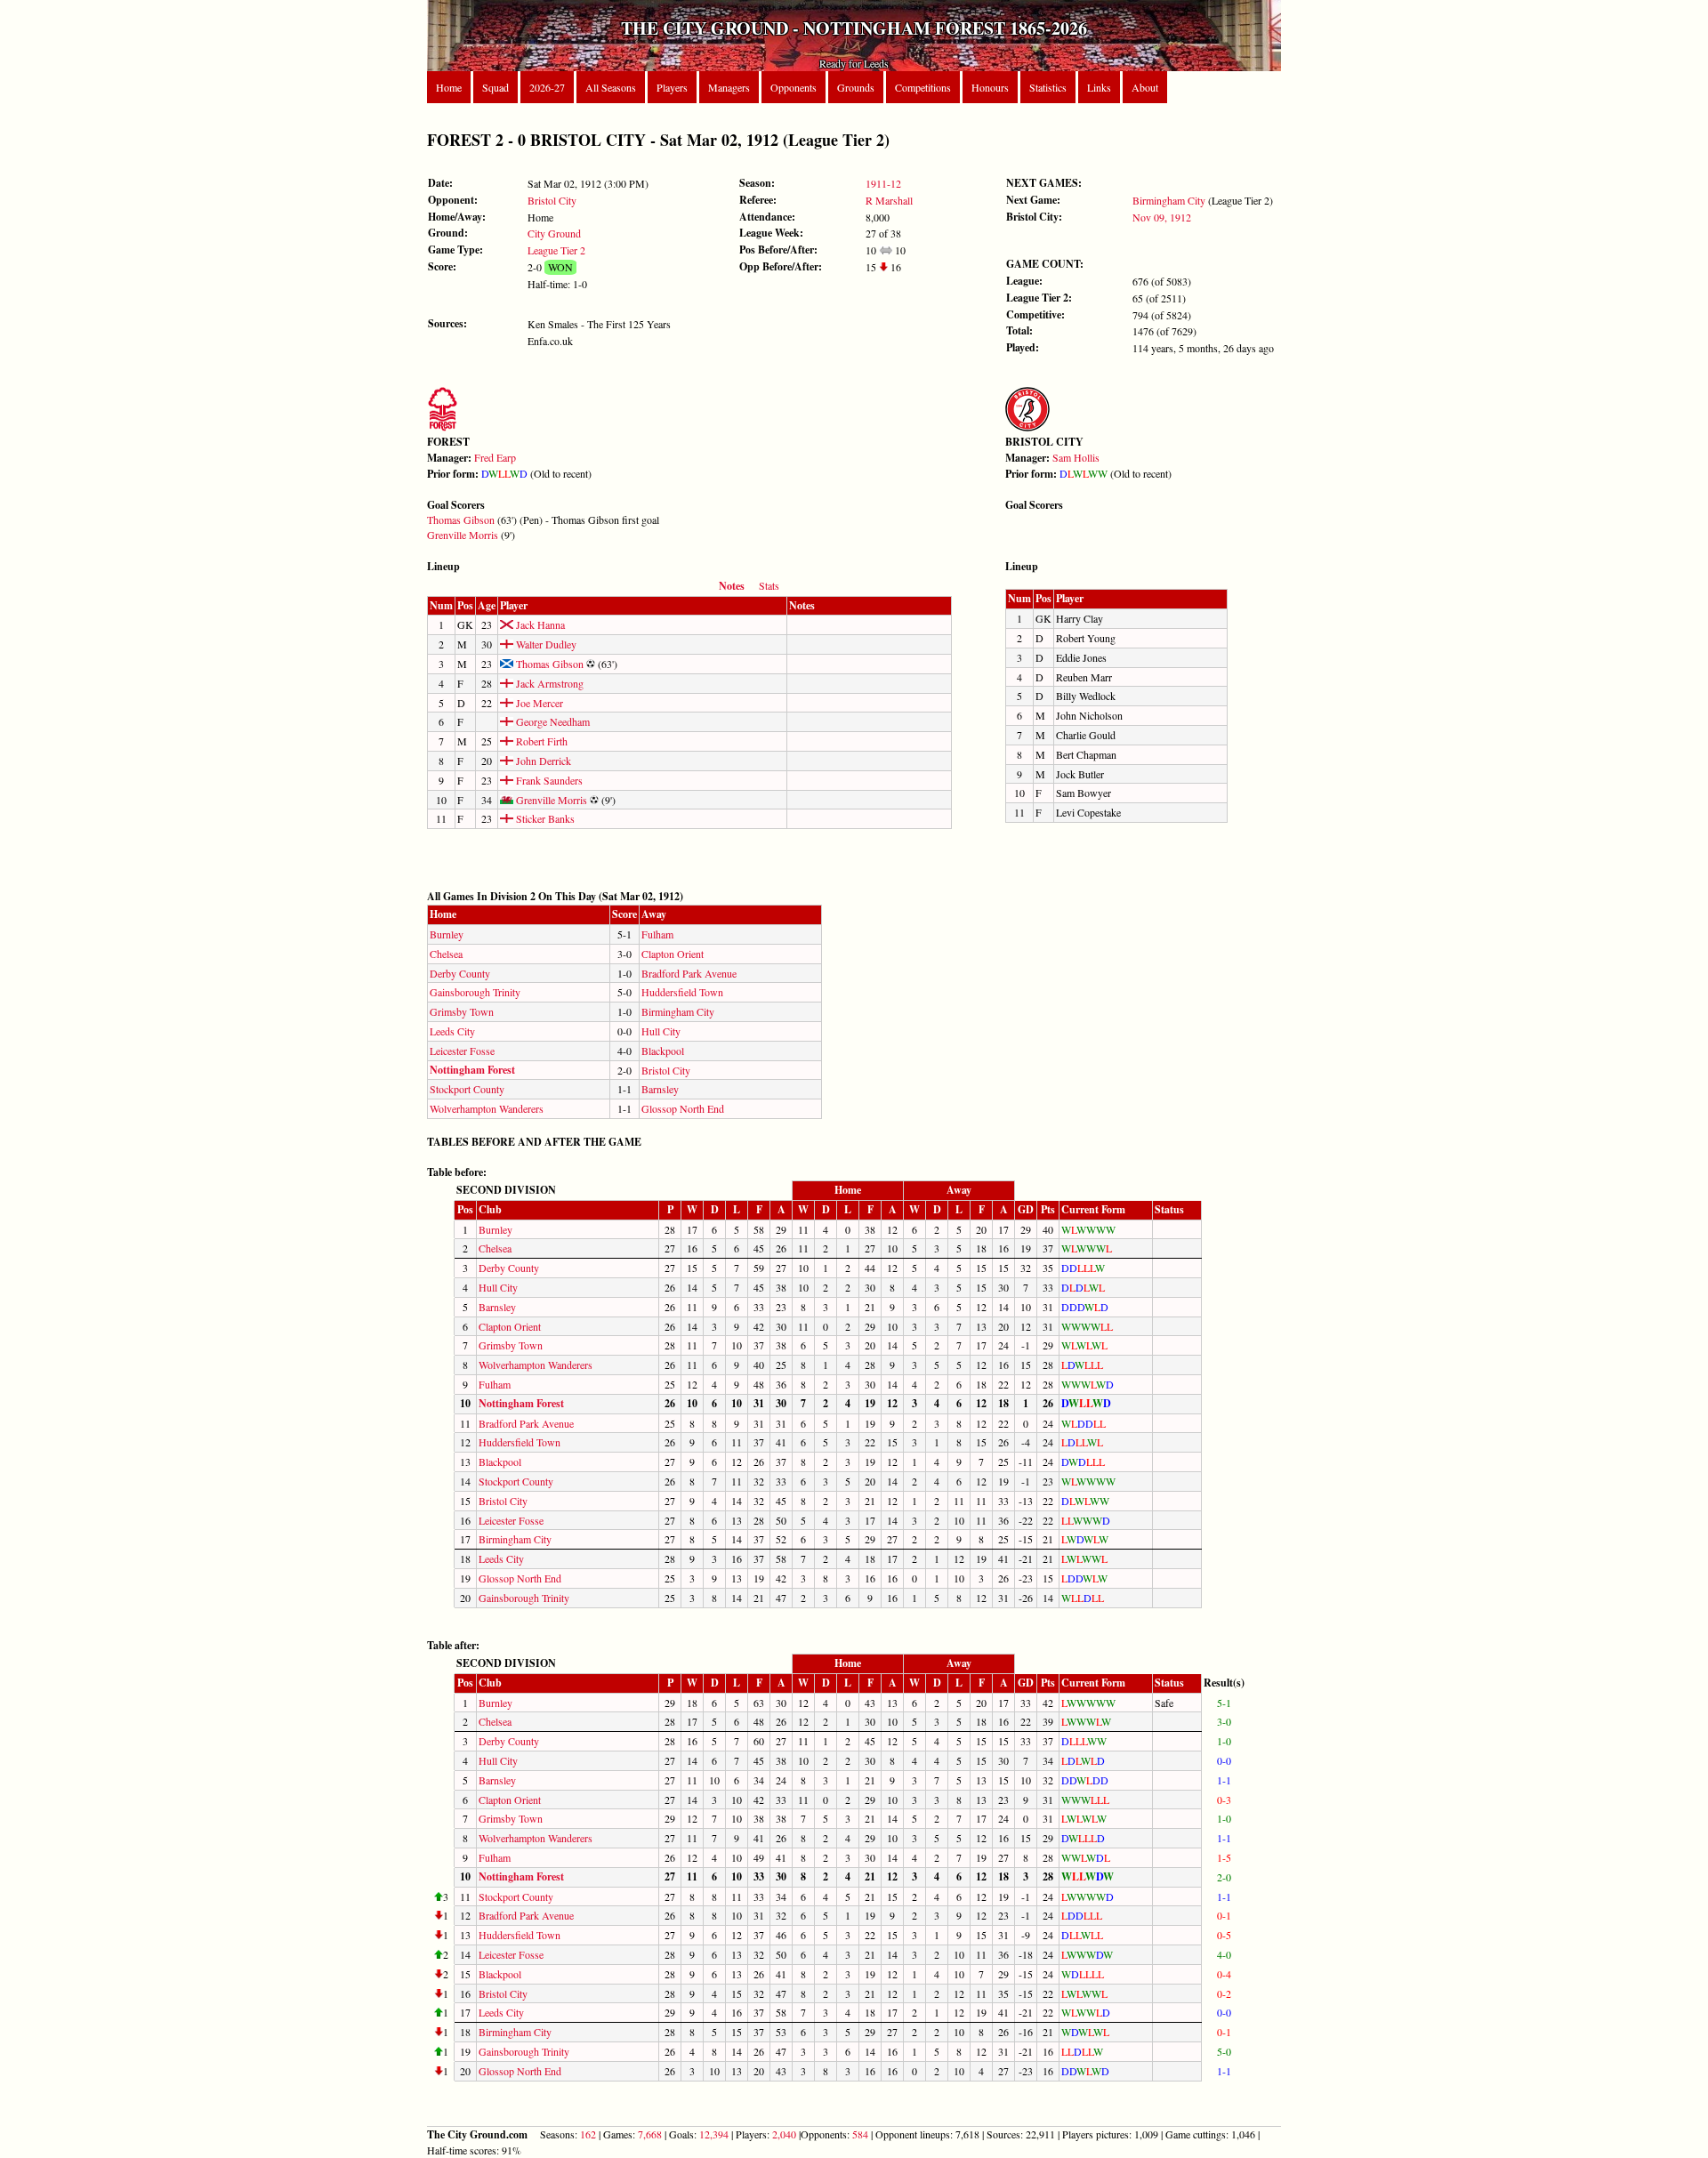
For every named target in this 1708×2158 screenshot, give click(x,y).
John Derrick (542, 761)
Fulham (657, 934)
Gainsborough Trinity (475, 992)
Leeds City (452, 1031)
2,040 (784, 2134)
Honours (990, 87)
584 (860, 2134)
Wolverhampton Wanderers (487, 1108)
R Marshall (889, 200)
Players (672, 87)
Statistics (1048, 87)
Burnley (447, 934)
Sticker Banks (544, 818)
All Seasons (611, 87)
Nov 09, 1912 (1162, 217)
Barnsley (660, 1089)
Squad (495, 87)
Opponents (794, 87)
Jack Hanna (539, 624)
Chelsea (446, 954)
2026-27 (547, 87)
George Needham (552, 721)
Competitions (923, 87)
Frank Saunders (548, 780)
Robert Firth (540, 741)
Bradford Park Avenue (689, 973)
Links (1099, 87)
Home (449, 87)
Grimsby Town (462, 1011)
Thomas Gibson (461, 519)
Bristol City (552, 200)
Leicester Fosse (462, 1051)
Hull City (661, 1031)
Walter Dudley (545, 644)
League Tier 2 (556, 250)
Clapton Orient (673, 954)
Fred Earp (495, 457)
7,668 (650, 2134)
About (1145, 87)
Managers (729, 87)
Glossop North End (683, 1108)
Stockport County (467, 1089)
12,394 (714, 2134)
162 (588, 2134)
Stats (769, 585)
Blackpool (663, 1051)
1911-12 (883, 183)
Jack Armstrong (548, 683)
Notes (732, 586)
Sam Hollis (1076, 457)
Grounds (856, 87)
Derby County (460, 973)
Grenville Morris (463, 535)
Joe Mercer (538, 703)
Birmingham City (1169, 200)
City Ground (554, 233)
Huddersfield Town (682, 992)
